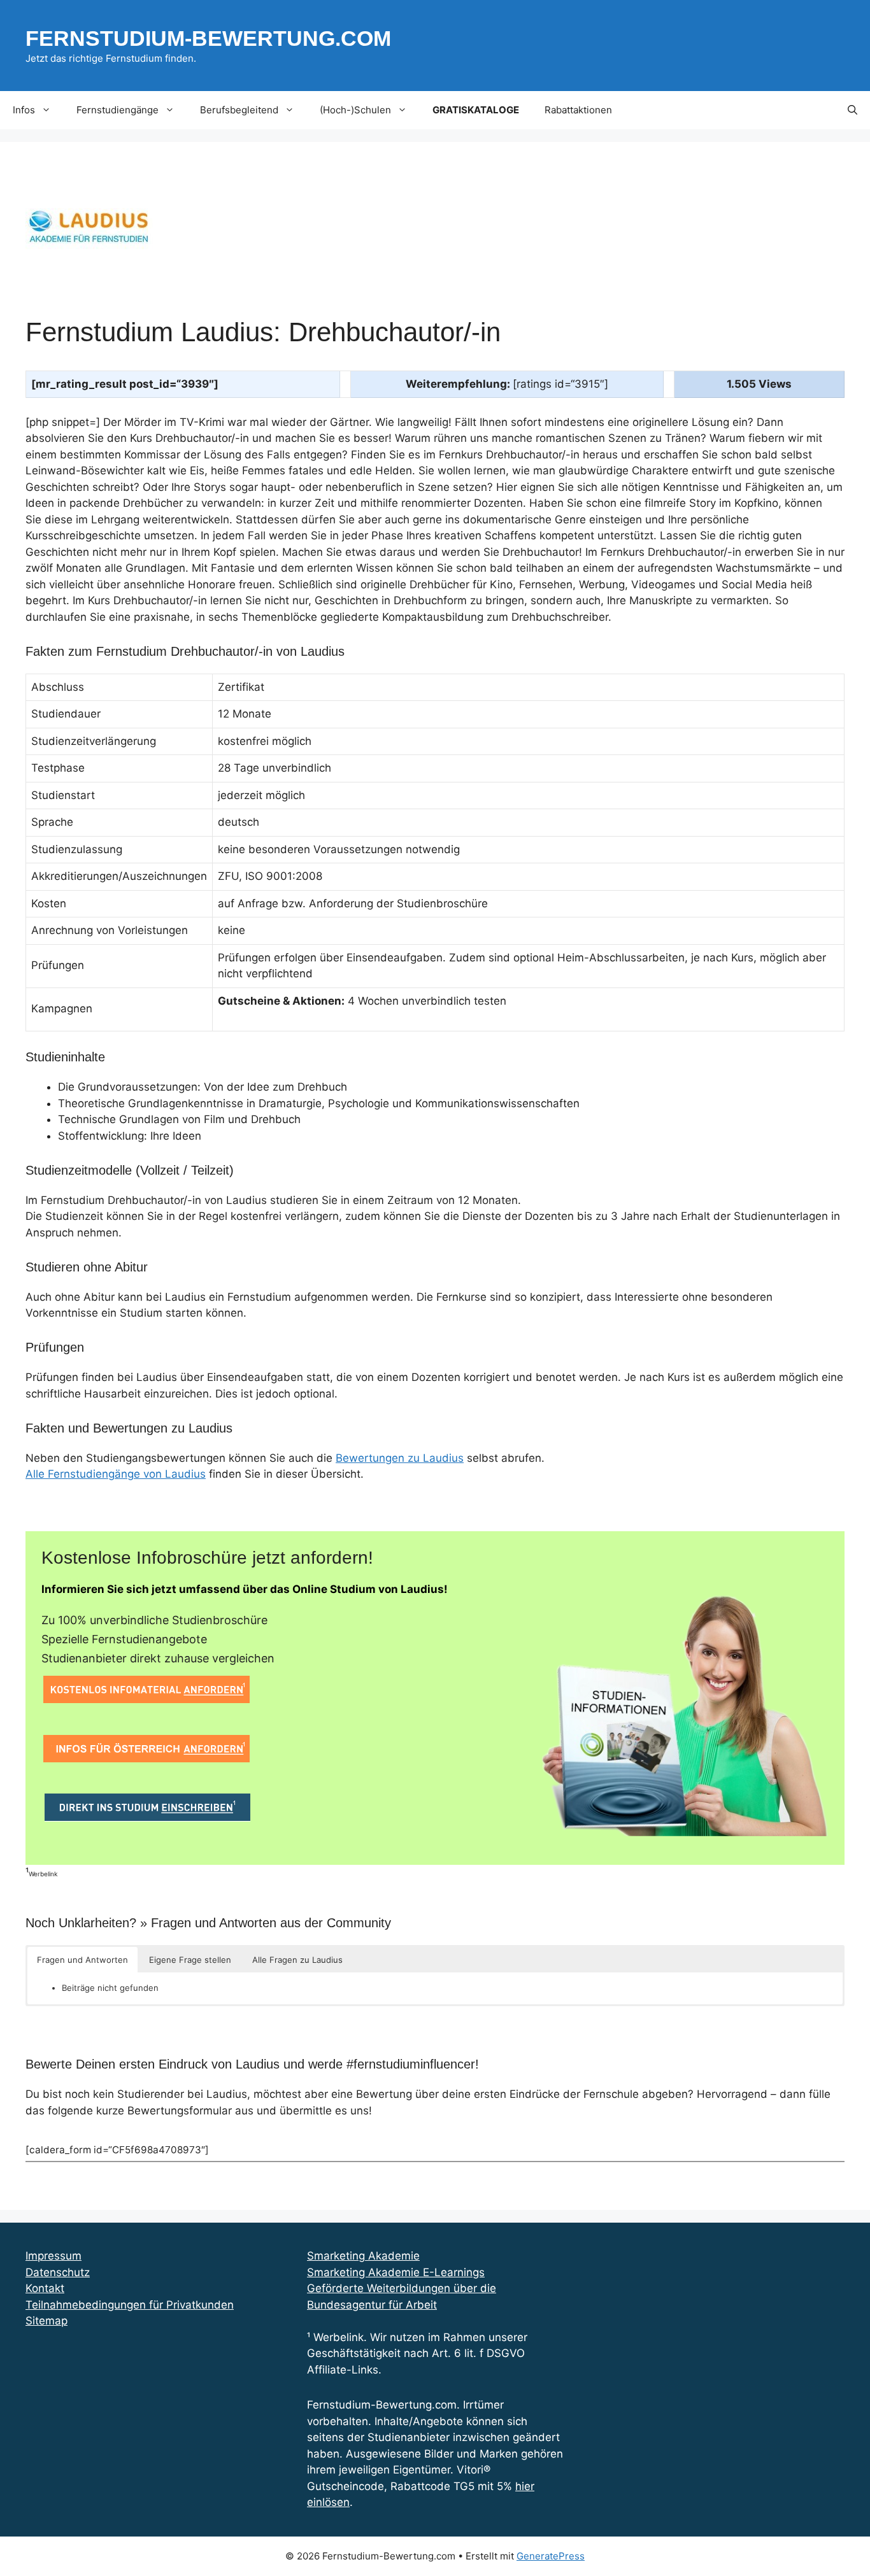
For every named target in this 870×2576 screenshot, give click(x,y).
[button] (852, 110)
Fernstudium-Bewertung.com (208, 38)
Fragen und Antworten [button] (82, 1960)
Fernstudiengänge (118, 110)
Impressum (53, 2256)
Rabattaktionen (578, 110)
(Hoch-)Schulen (355, 110)
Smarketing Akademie (363, 2256)
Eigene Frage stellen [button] (190, 1960)
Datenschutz (58, 2272)
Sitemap (46, 2321)
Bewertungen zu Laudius (400, 1458)
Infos (24, 110)
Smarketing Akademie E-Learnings (396, 2272)
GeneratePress (551, 2556)
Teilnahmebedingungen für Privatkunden (130, 2305)
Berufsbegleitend (239, 110)
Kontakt (45, 2288)
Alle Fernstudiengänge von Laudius (116, 1474)
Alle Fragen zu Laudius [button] (297, 1960)
